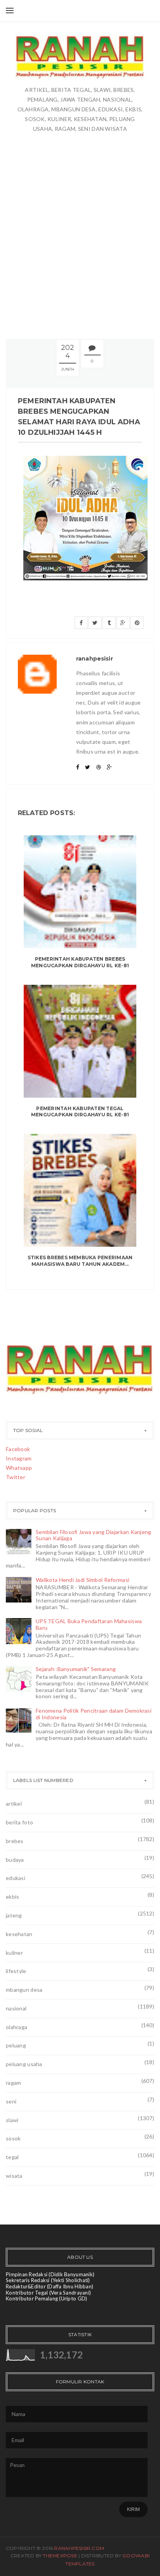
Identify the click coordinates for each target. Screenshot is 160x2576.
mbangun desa (24, 1990)
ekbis (12, 1897)
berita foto (19, 1822)
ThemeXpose (60, 2556)
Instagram (19, 1458)
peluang (16, 2045)
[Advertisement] (80, 235)
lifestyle (16, 1971)
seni (11, 2101)
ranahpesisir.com (79, 2548)
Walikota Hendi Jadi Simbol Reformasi (83, 1580)
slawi (12, 2120)
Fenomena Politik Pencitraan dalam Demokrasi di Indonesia (94, 1714)
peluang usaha (24, 2064)
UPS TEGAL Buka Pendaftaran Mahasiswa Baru (89, 1624)
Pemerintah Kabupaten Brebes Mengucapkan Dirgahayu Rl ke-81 (80, 962)
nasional (16, 2008)
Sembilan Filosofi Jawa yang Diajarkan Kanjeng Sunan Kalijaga (94, 1535)
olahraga (17, 2027)
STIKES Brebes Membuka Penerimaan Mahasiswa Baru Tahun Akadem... (80, 1261)
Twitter (16, 1477)
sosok (13, 2138)
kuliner (14, 1953)
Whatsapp (19, 1468)
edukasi (16, 1878)
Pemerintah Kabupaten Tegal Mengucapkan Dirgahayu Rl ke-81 (80, 1112)
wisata (14, 2176)
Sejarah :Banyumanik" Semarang (76, 1669)
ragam (13, 2083)
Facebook (18, 1449)
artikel (14, 1804)
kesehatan (19, 1934)
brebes (15, 1841)
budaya (15, 1860)
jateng (14, 1915)
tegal (12, 2157)
